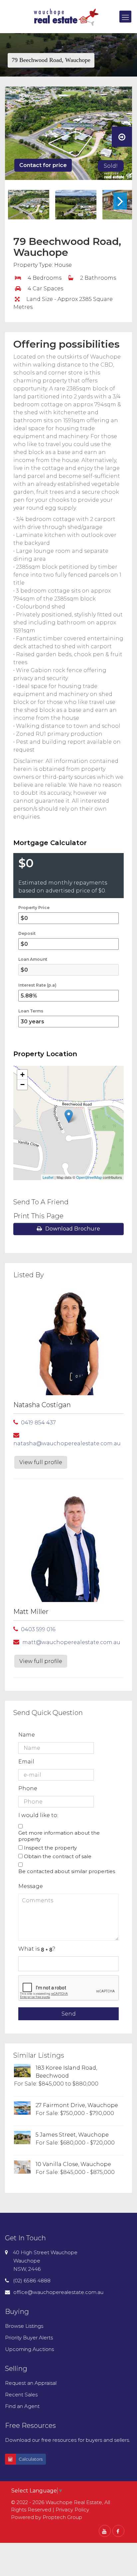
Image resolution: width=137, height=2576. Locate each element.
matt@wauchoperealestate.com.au (71, 1642)
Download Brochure (73, 1229)
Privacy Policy (72, 2510)
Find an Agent (22, 2406)
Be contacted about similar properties (67, 1871)
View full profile (41, 1462)
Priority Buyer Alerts (29, 2338)
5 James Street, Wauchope (72, 2135)
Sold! (111, 166)
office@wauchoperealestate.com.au (58, 2292)
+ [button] (22, 1075)
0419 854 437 (38, 1423)
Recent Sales (21, 2395)
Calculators (31, 2459)
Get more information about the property (59, 1836)
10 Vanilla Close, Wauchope (73, 2164)
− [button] (22, 1085)
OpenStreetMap (89, 1177)
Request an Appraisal (31, 2383)
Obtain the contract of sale (58, 1856)
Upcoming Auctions (29, 2349)
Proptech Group (62, 2517)
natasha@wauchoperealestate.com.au (67, 1443)
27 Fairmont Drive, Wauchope (77, 2105)
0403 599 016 (38, 1629)
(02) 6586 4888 (32, 2281)
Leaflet (48, 1177)
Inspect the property (50, 1848)
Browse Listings (24, 2326)
